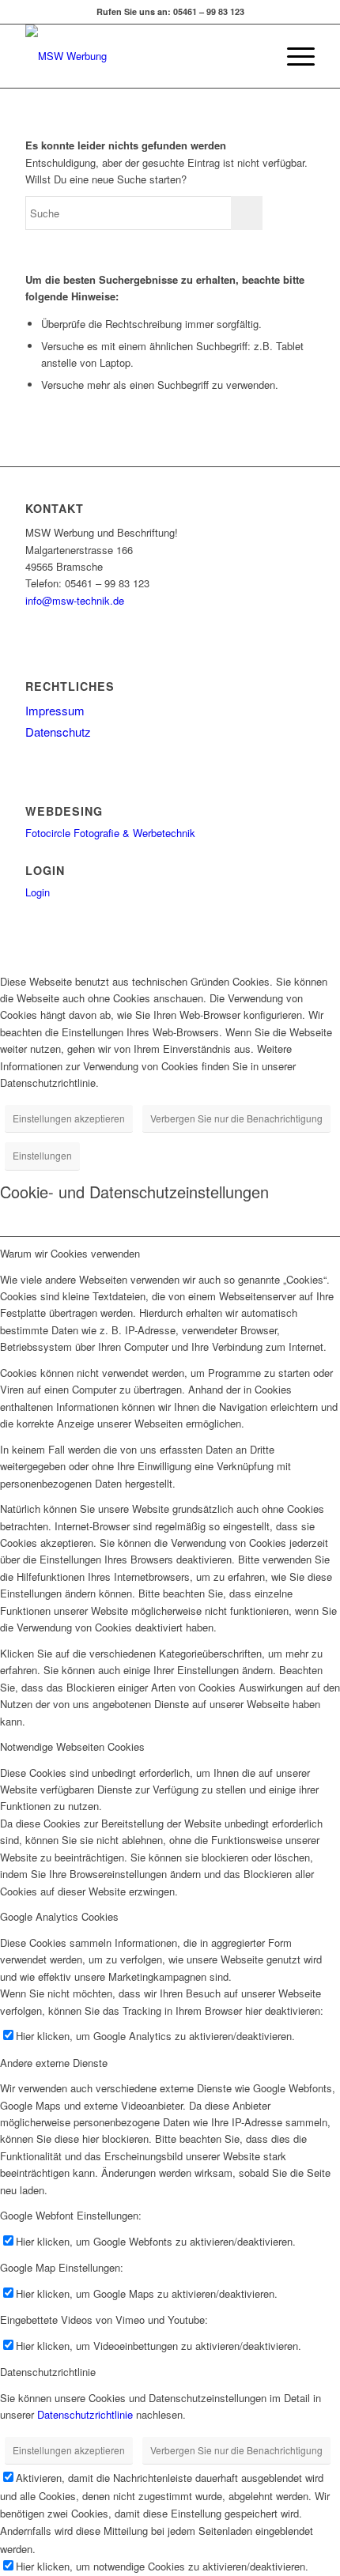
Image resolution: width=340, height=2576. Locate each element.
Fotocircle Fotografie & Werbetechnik (110, 833)
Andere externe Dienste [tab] (54, 2063)
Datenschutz (58, 732)
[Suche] (256, 56)
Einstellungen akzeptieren (69, 1118)
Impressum (55, 710)
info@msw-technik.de (75, 600)
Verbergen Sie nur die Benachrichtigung (236, 1118)
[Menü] (293, 56)
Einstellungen (42, 1155)
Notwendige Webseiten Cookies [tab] (72, 1746)
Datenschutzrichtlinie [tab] (48, 2372)
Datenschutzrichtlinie (85, 2414)
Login (38, 892)
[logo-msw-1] (141, 56)
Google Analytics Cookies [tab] (59, 1916)
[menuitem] (256, 56)
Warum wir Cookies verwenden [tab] (70, 1253)
